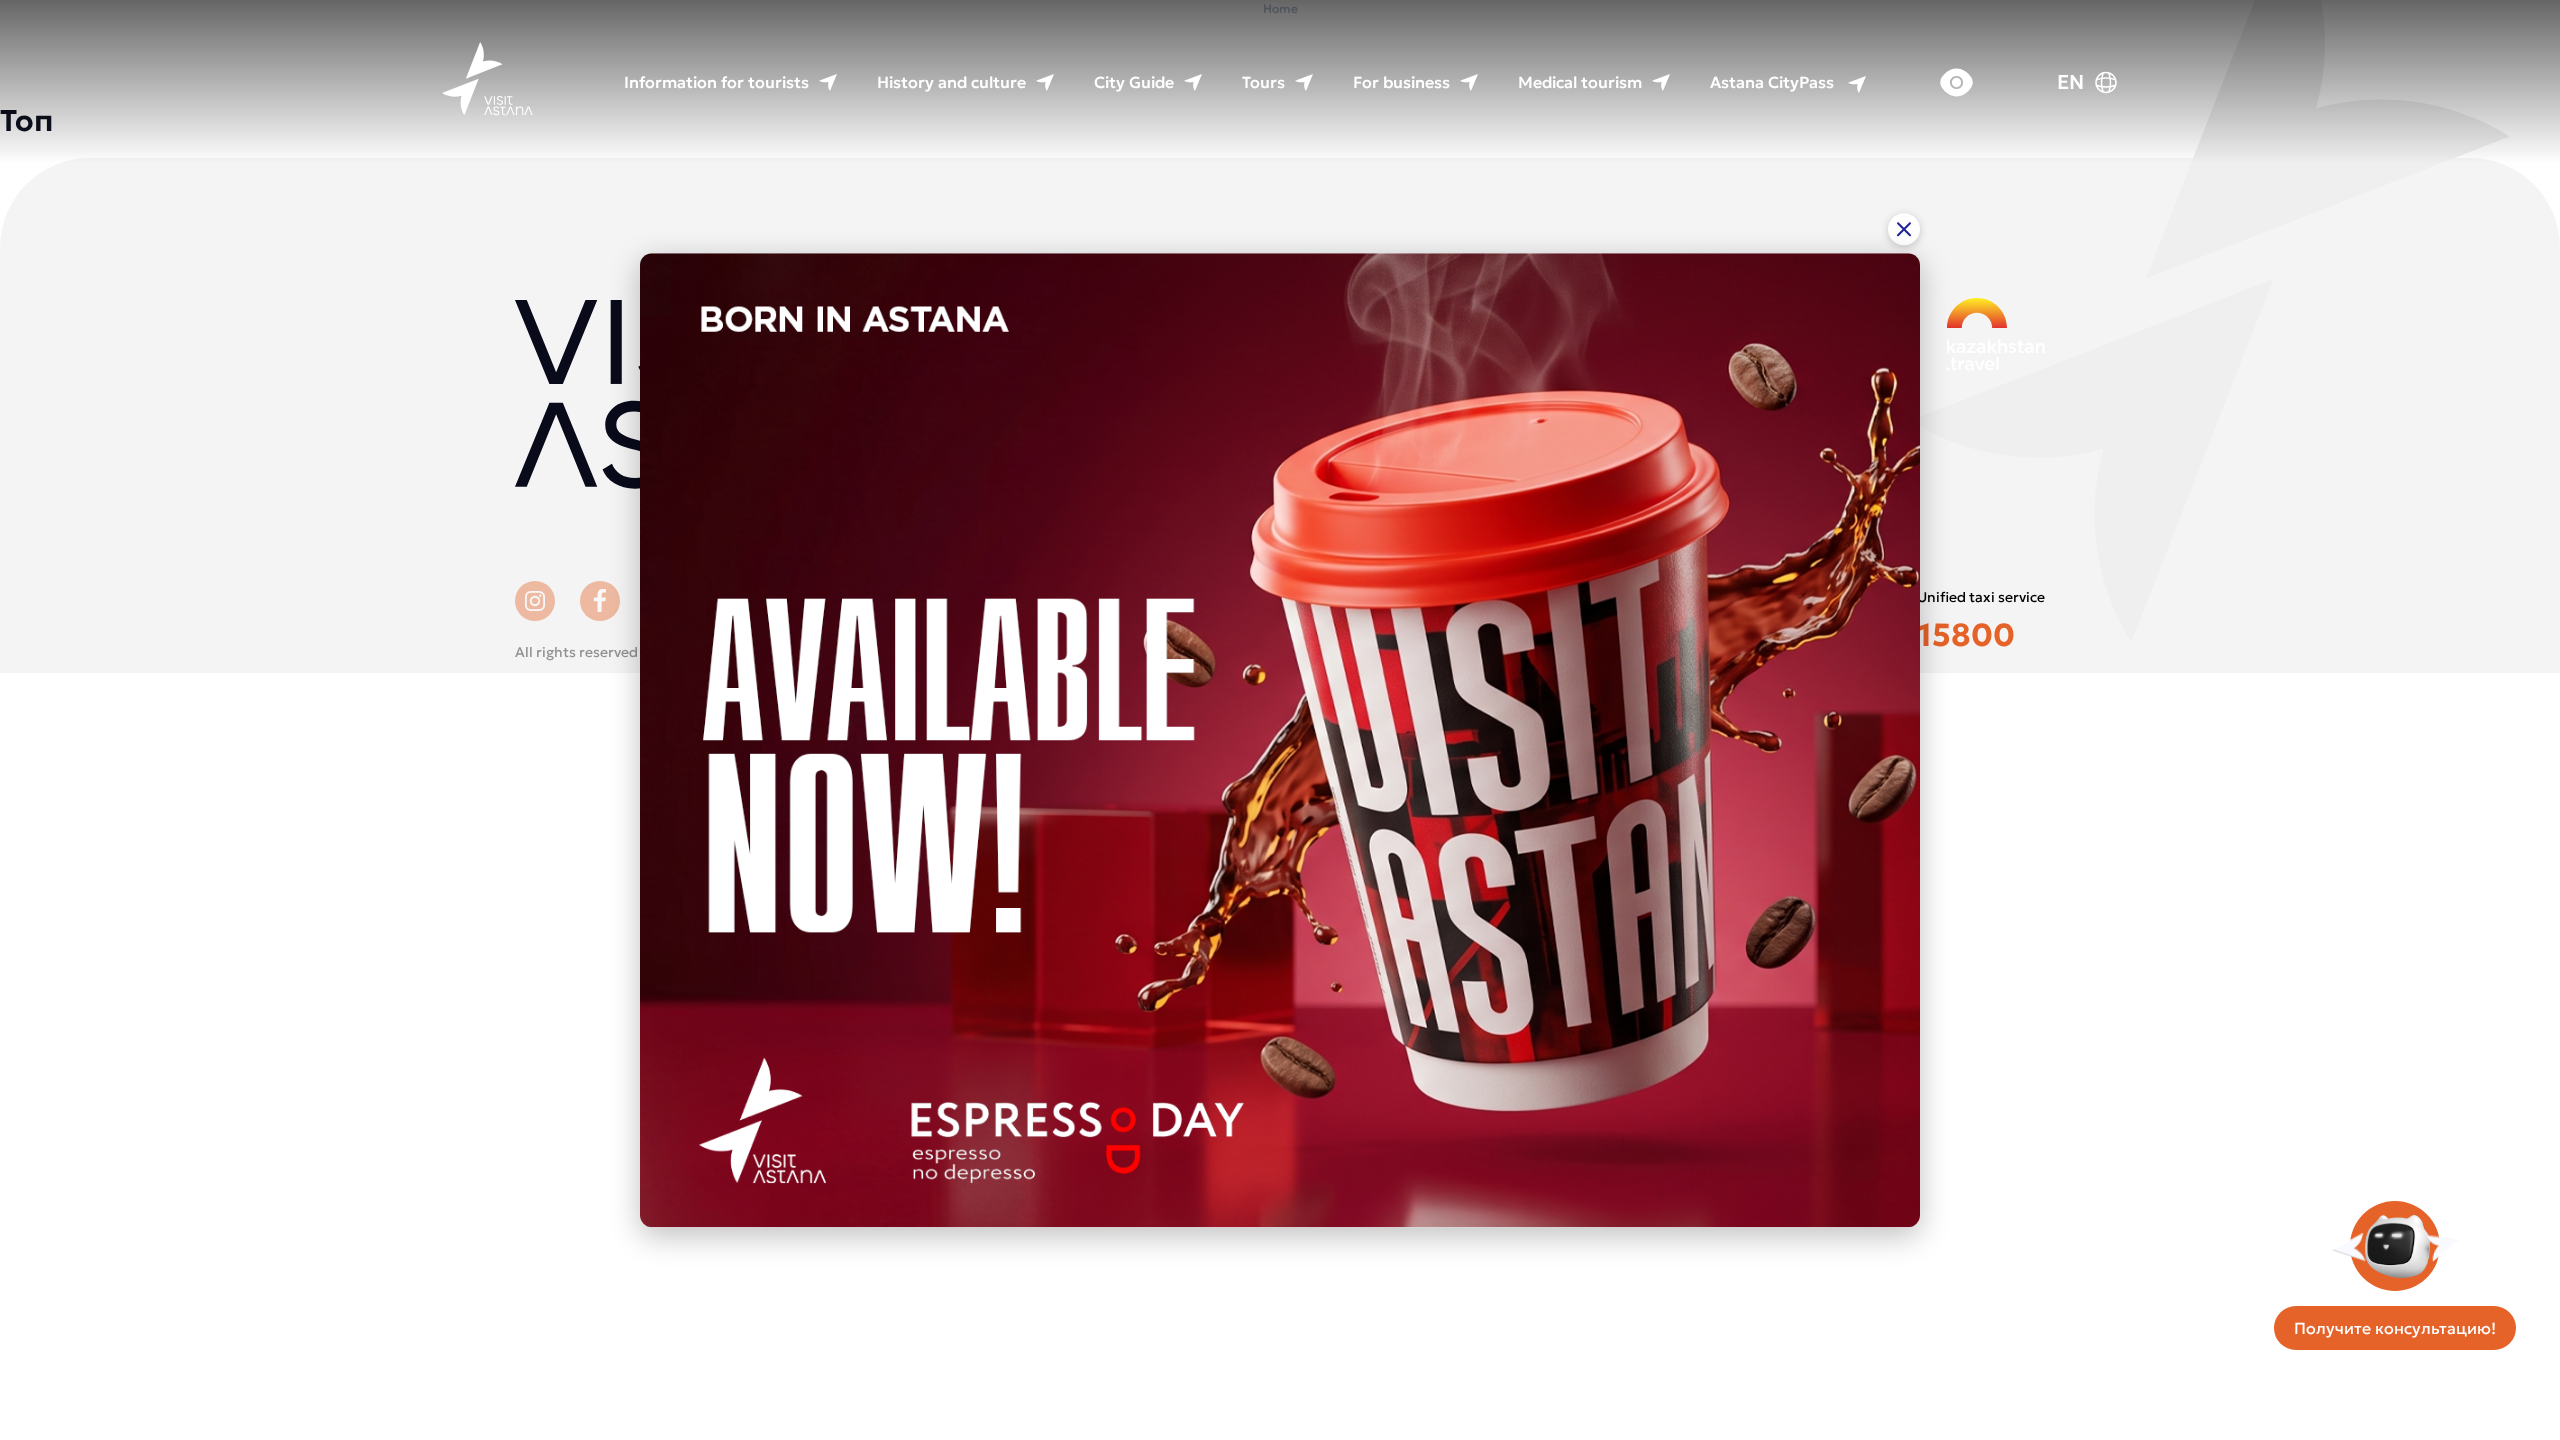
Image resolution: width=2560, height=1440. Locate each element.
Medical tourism (1580, 82)
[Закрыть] (1904, 229)
